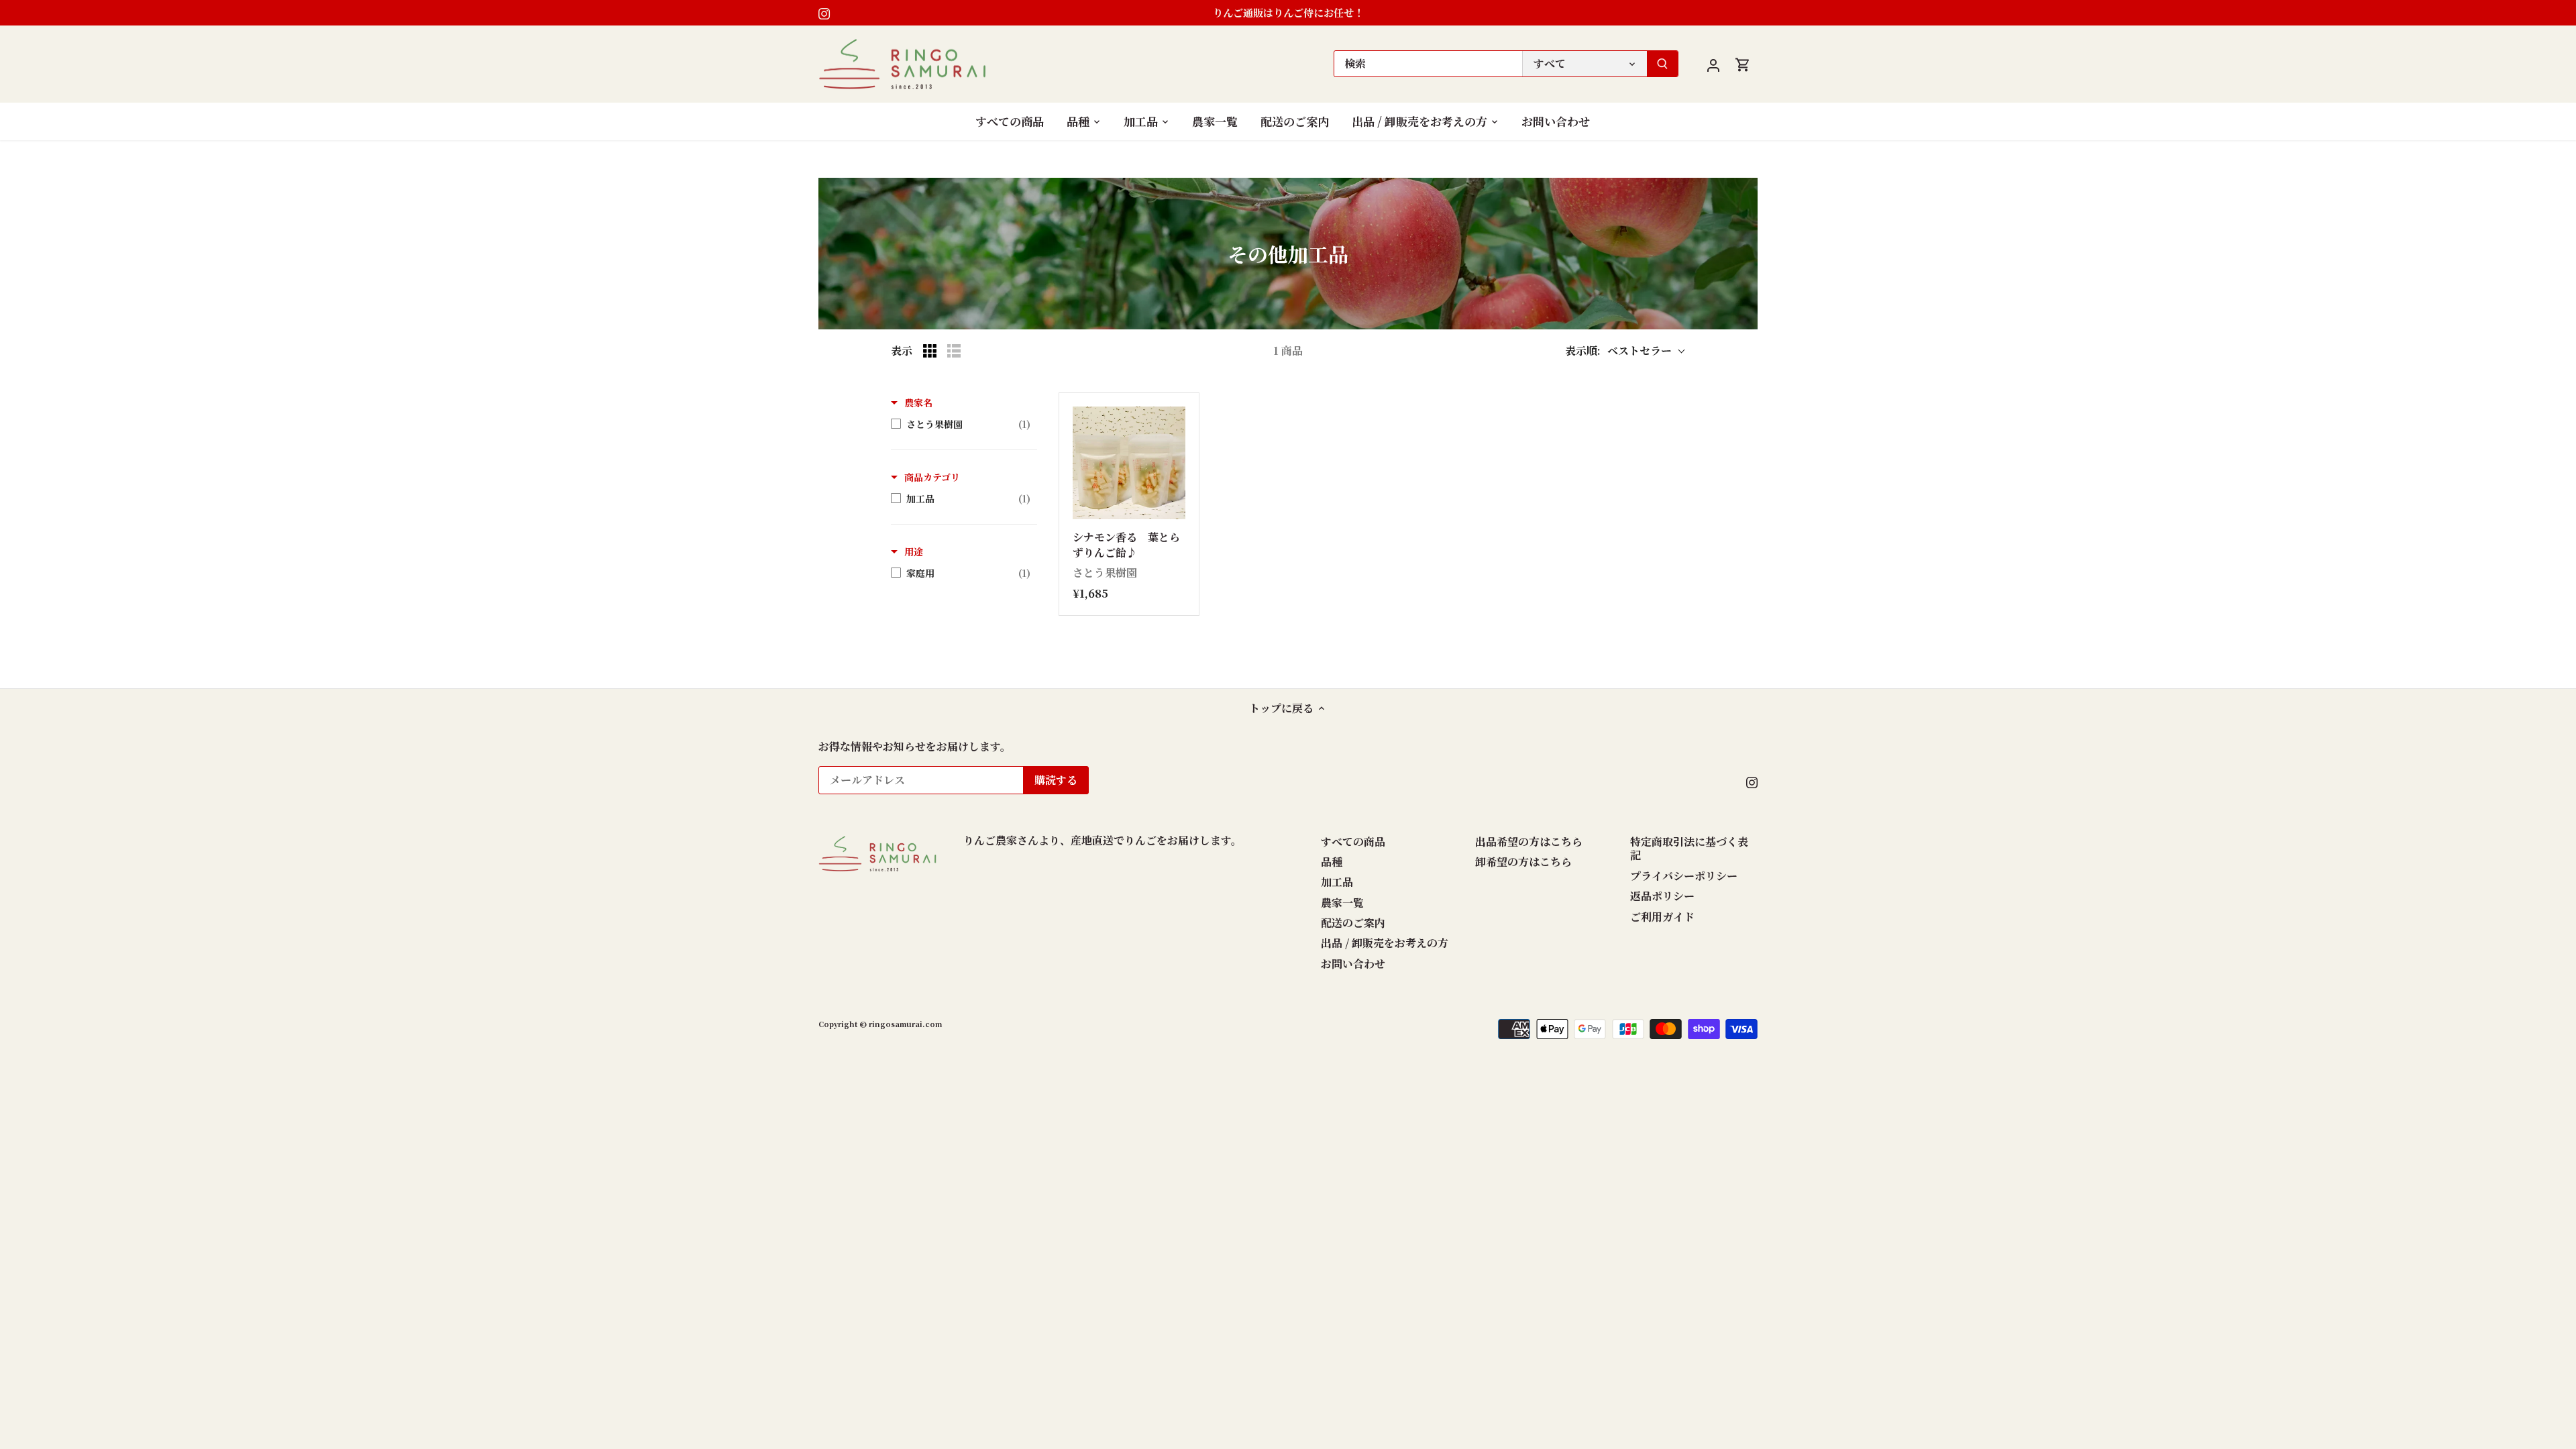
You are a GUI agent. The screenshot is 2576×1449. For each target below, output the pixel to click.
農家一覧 (1342, 903)
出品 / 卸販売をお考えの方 (1385, 943)
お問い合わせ (1353, 964)
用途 (914, 551)
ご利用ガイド (1662, 917)
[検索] (1662, 64)
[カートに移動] (1743, 64)
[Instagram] (824, 13)
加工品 (1337, 882)
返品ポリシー (1662, 896)
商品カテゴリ (932, 477)
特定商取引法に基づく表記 (1689, 849)
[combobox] (1428, 64)
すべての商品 (1353, 842)
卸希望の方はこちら (1523, 862)
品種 (1332, 862)
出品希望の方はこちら (1529, 842)
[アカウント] (1713, 64)
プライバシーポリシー (1684, 876)
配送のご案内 (1353, 923)
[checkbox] (961, 424)
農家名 (918, 402)
